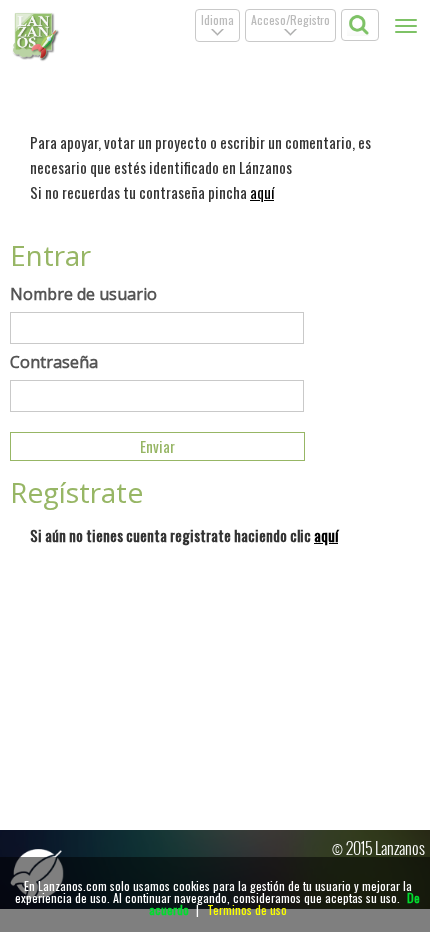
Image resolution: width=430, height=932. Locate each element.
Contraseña (54, 362)
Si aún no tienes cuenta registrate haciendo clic (184, 535)
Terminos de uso (247, 909)
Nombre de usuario (83, 294)
